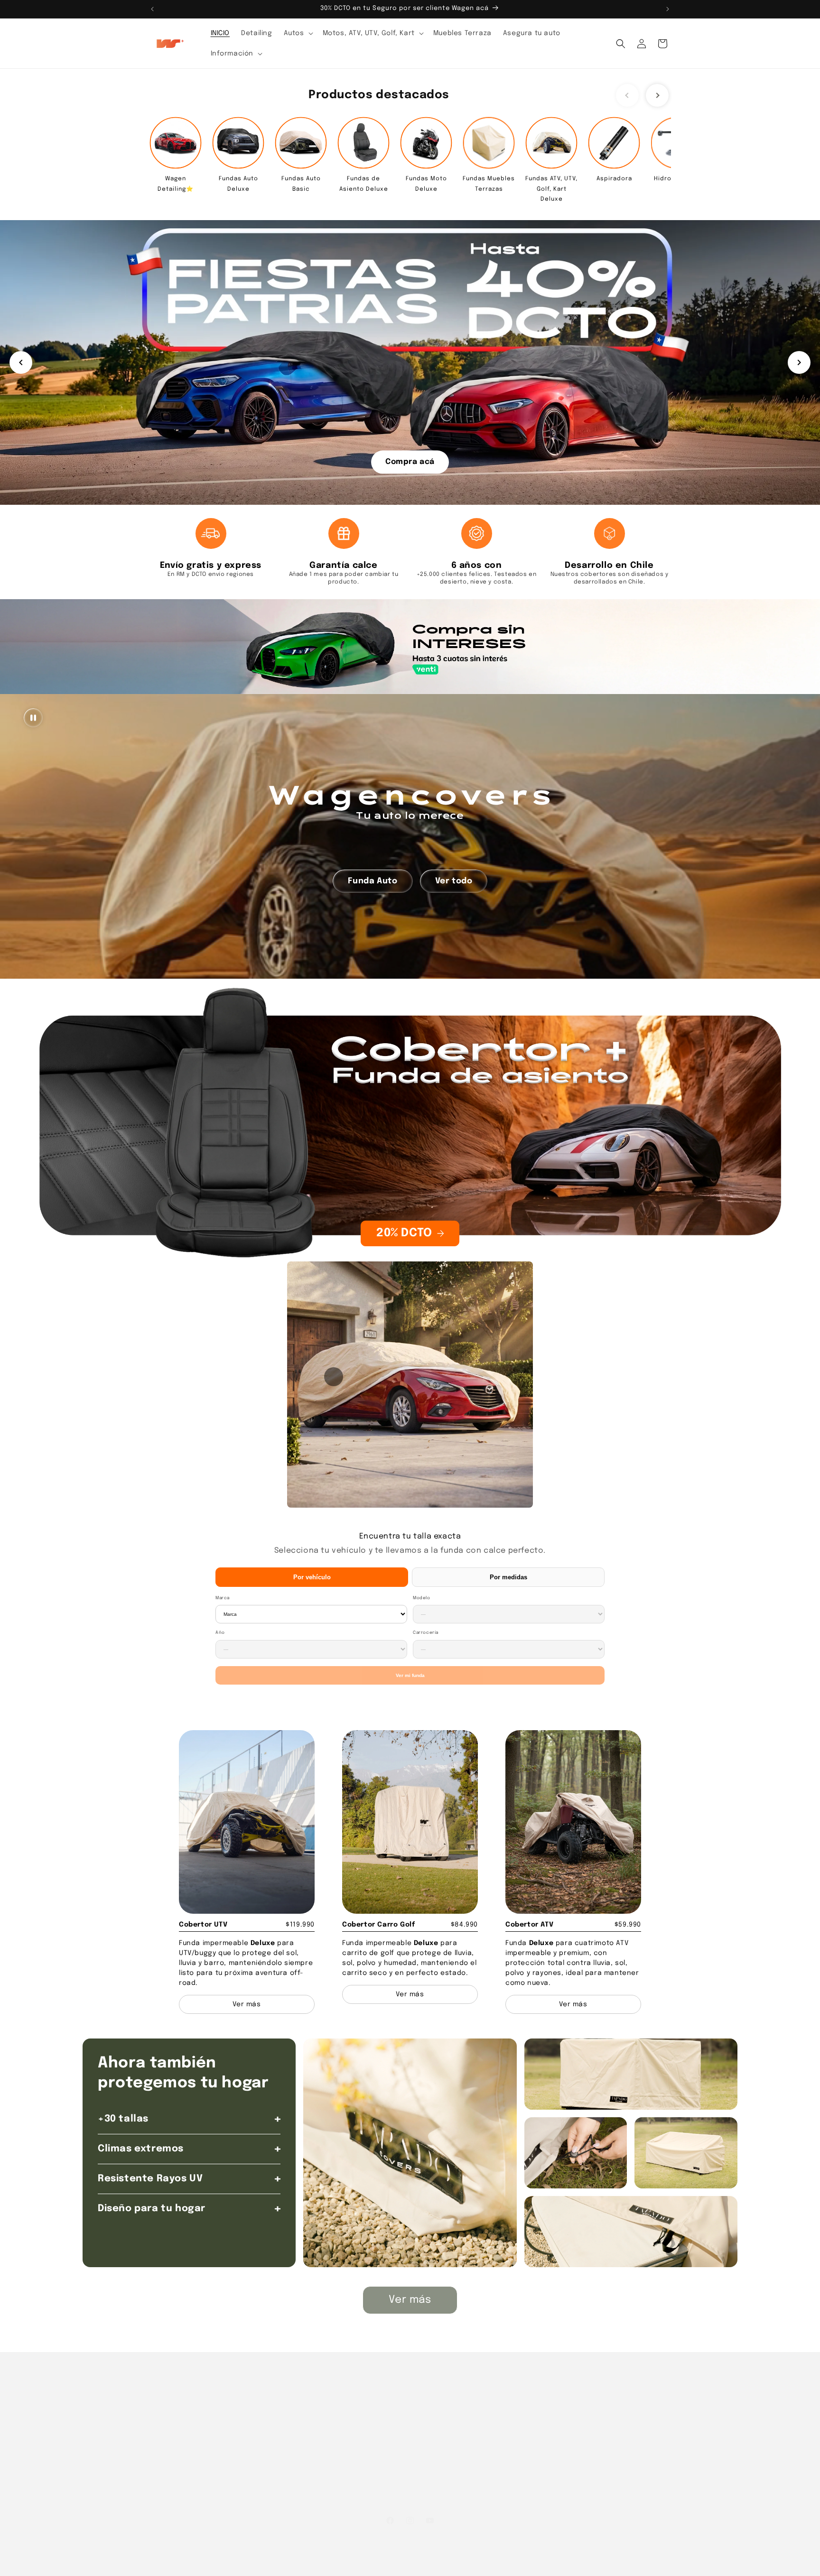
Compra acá (410, 461)
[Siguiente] (799, 362)
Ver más (410, 2300)
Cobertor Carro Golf (378, 1925)
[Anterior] (21, 362)
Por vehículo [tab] (312, 1577)
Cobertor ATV (529, 1925)
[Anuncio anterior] (152, 9)
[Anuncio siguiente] (668, 9)
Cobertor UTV (203, 1925)
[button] (298, 33)
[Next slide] (657, 95)
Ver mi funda (410, 1675)
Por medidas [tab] (508, 1577)
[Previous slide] (627, 95)
